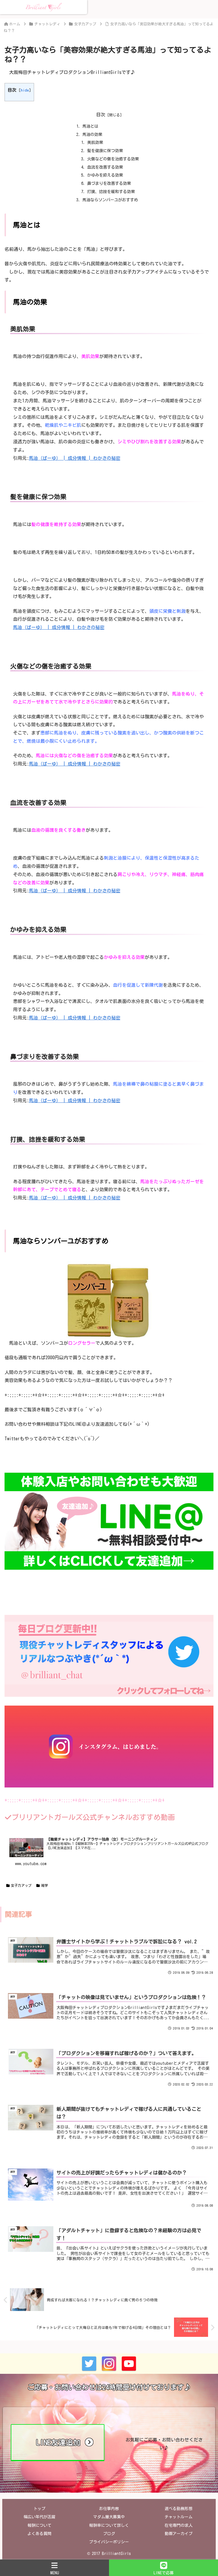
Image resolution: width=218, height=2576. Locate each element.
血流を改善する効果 (105, 167)
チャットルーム (179, 2517)
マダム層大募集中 (109, 2517)
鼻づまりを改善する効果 (109, 183)
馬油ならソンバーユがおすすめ (110, 200)
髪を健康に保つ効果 (105, 151)
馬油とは (90, 126)
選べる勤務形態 (179, 2509)
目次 (101, 115)
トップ (39, 2509)
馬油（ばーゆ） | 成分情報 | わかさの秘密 (75, 458)
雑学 (45, 1885)
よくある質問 (39, 2534)
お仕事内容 (109, 2509)
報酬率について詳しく (109, 2525)
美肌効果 (95, 142)
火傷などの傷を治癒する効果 (113, 159)
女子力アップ (21, 1885)
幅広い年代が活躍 (39, 2517)
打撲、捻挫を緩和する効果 (111, 192)
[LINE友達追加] (58, 2459)
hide (25, 90)
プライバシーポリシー (109, 2542)
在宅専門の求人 (179, 2525)
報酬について (39, 2525)
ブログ (109, 2534)
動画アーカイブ (179, 2534)
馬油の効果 (92, 134)
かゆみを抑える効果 (105, 175)
